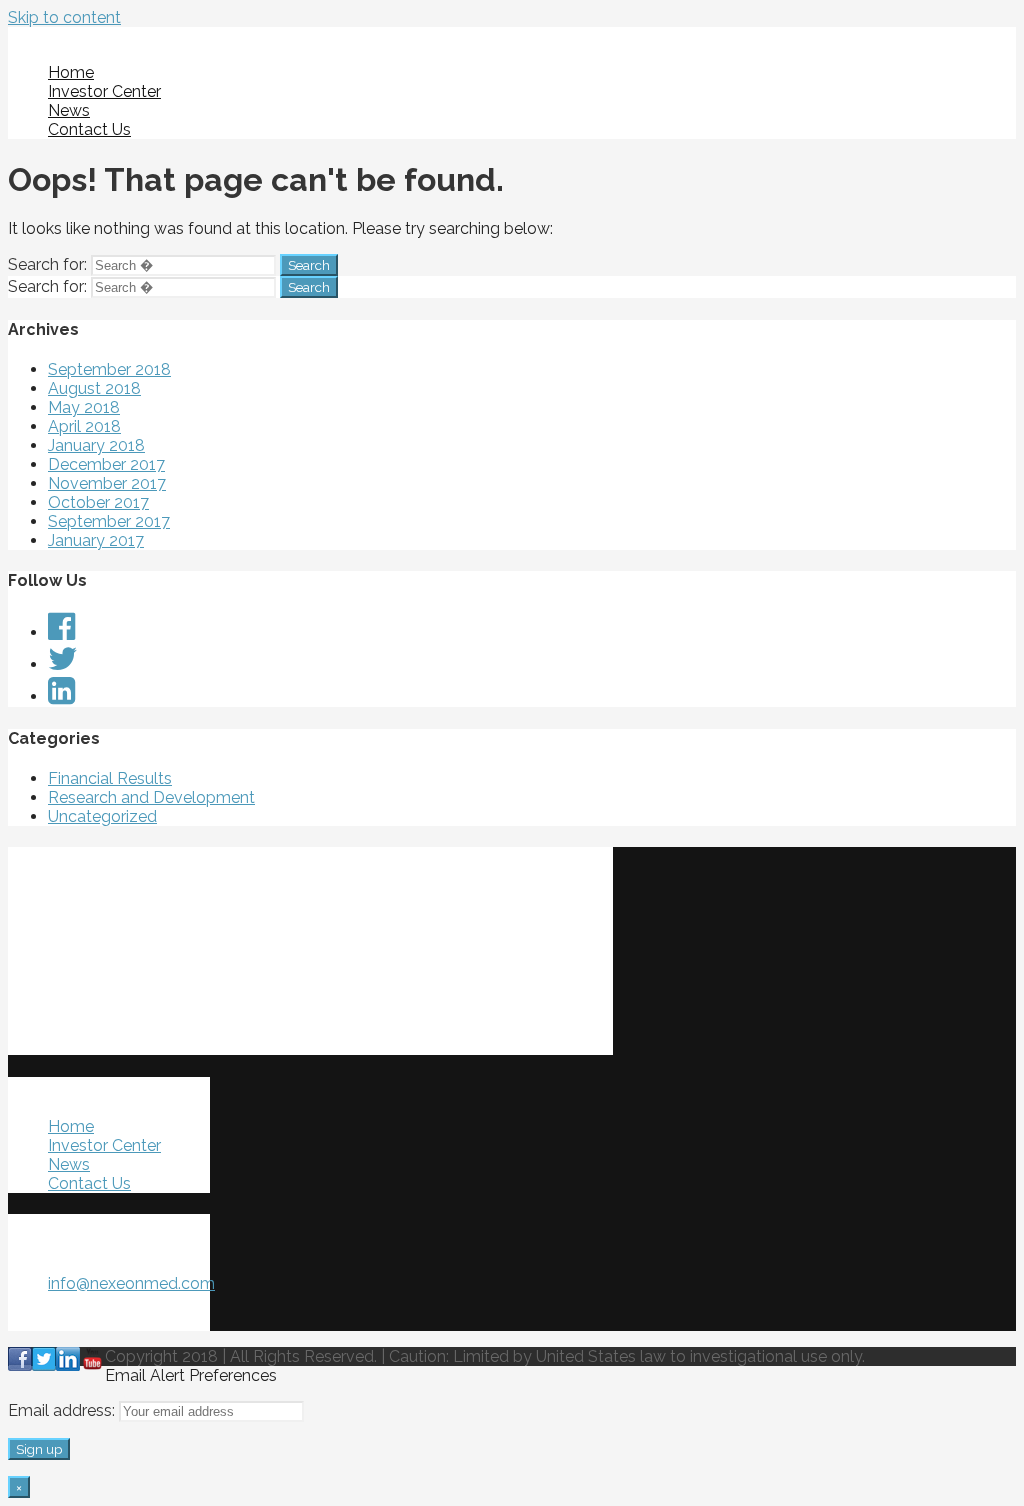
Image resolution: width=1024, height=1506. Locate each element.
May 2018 (84, 407)
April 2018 (84, 426)
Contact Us (89, 129)
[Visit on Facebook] (61, 632)
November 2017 (107, 483)
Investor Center (104, 91)
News (69, 110)
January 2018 (96, 445)
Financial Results (110, 778)
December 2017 (106, 464)
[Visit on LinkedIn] (61, 696)
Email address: (63, 1410)
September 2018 (109, 369)
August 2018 (94, 388)
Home (71, 72)
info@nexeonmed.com (131, 1283)
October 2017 (98, 502)
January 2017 (96, 540)
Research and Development (151, 797)
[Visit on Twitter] (63, 664)
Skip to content (64, 17)
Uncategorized (102, 816)
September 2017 (109, 521)
